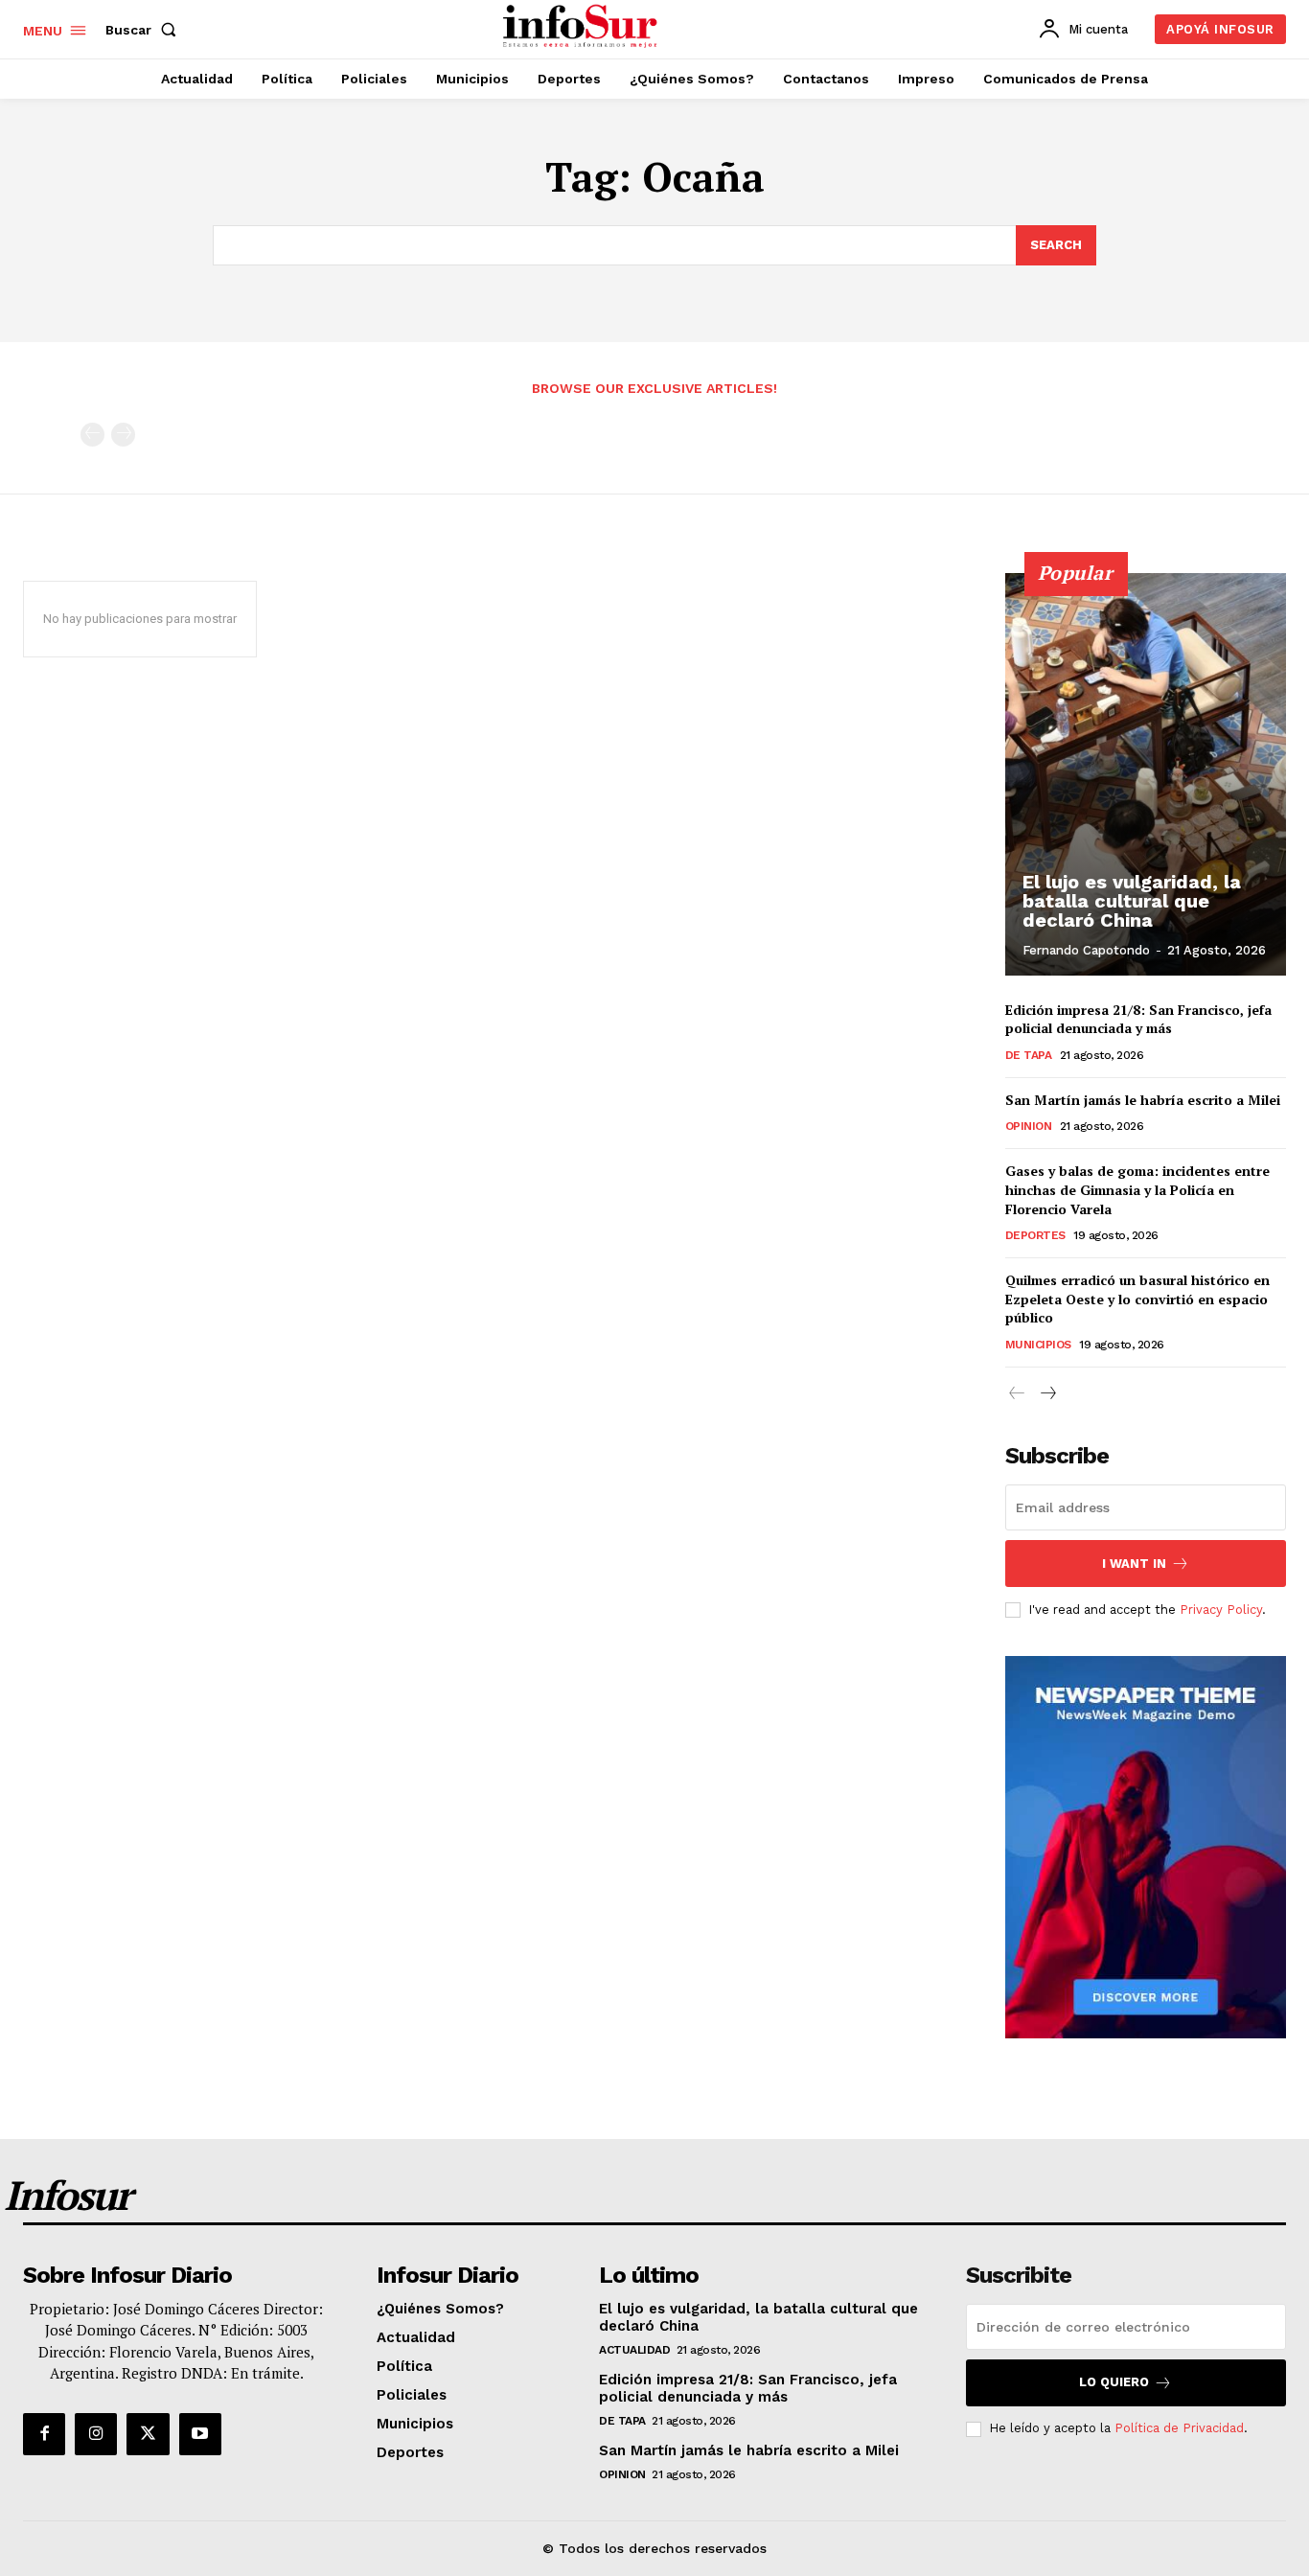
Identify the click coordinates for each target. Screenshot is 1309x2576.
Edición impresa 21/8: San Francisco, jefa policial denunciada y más (1138, 1019)
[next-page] (1048, 1394)
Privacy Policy (1221, 1610)
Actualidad (634, 2350)
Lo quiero (1114, 2382)
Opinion (1029, 1126)
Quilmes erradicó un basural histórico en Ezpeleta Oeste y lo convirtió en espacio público (1137, 1299)
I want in (1134, 1564)
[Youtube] (200, 2434)
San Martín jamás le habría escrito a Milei (1143, 1100)
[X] (148, 2434)
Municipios (1038, 1345)
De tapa (1029, 1055)
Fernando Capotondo (1086, 950)
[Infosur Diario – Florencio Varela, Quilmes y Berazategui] (582, 27)
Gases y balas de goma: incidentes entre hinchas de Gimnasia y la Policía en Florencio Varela (1137, 1189)
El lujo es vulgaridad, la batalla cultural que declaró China (1132, 901)
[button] (145, 30)
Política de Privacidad (1179, 2428)
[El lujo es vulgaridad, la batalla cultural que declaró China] (1146, 774)
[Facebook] (44, 2434)
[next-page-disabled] (123, 435)
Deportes (1035, 1235)
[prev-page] (92, 435)
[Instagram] (96, 2434)
